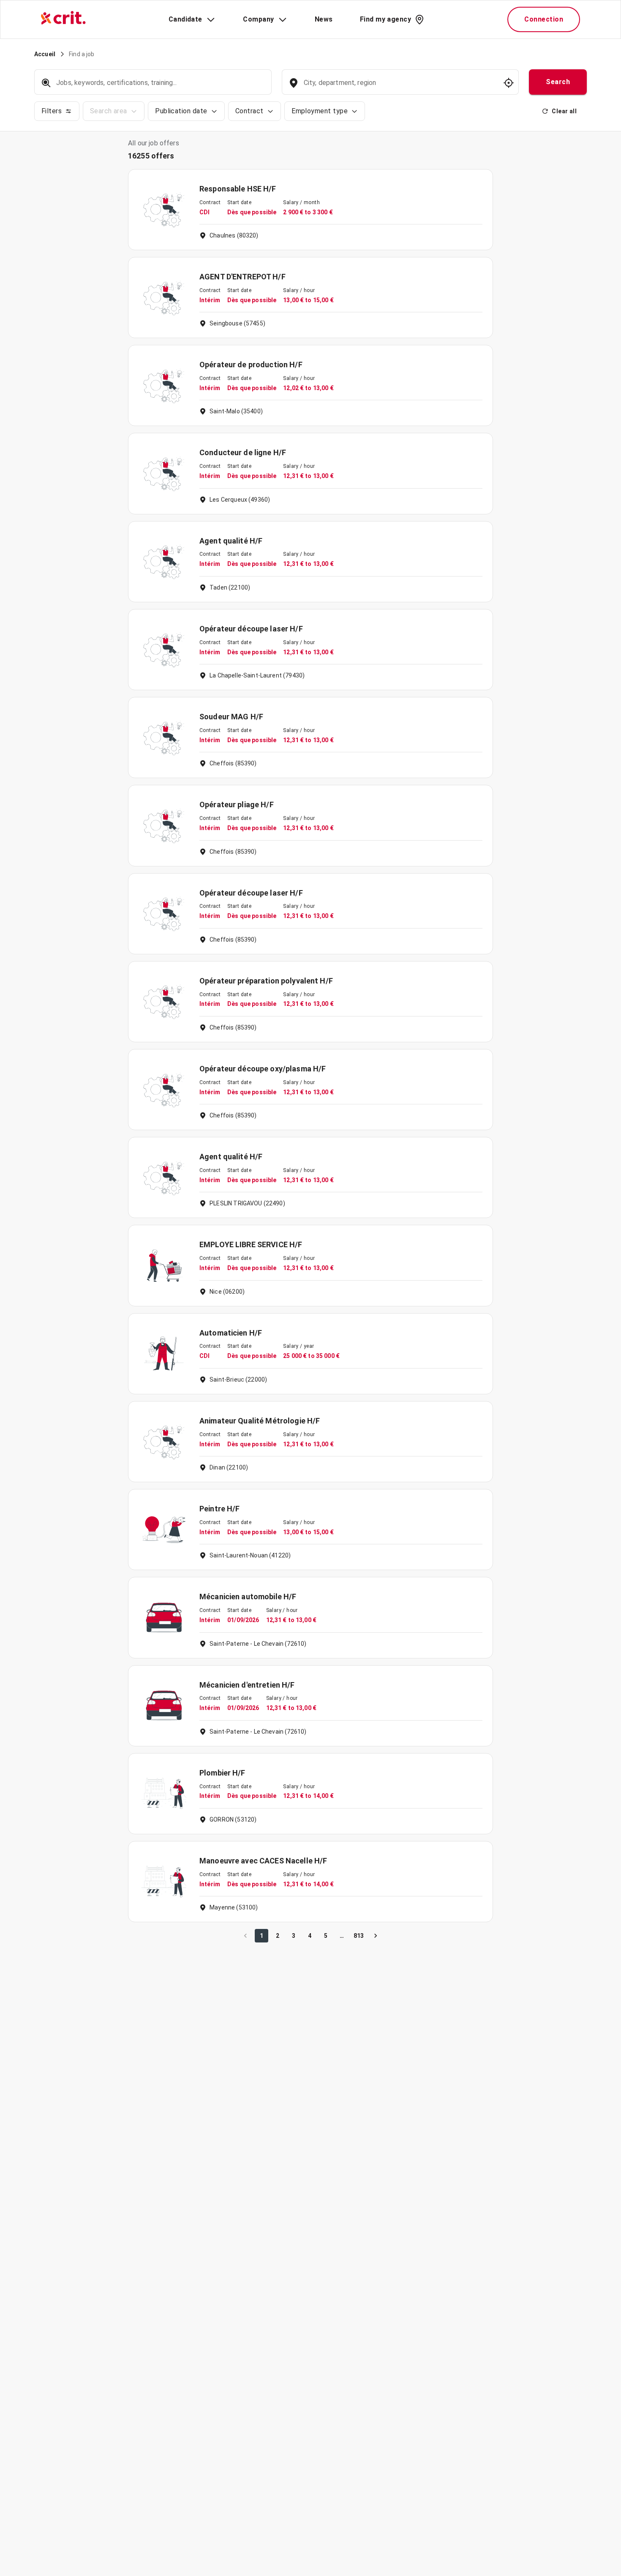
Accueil (45, 54)
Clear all (564, 111)
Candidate (185, 19)
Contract (249, 111)
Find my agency (385, 19)
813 (359, 1936)
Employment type (320, 111)
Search (558, 82)
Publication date (181, 111)
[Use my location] (509, 83)
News (324, 19)
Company (258, 19)
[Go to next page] (376, 1936)
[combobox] (399, 87)
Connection (544, 19)
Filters (52, 111)
